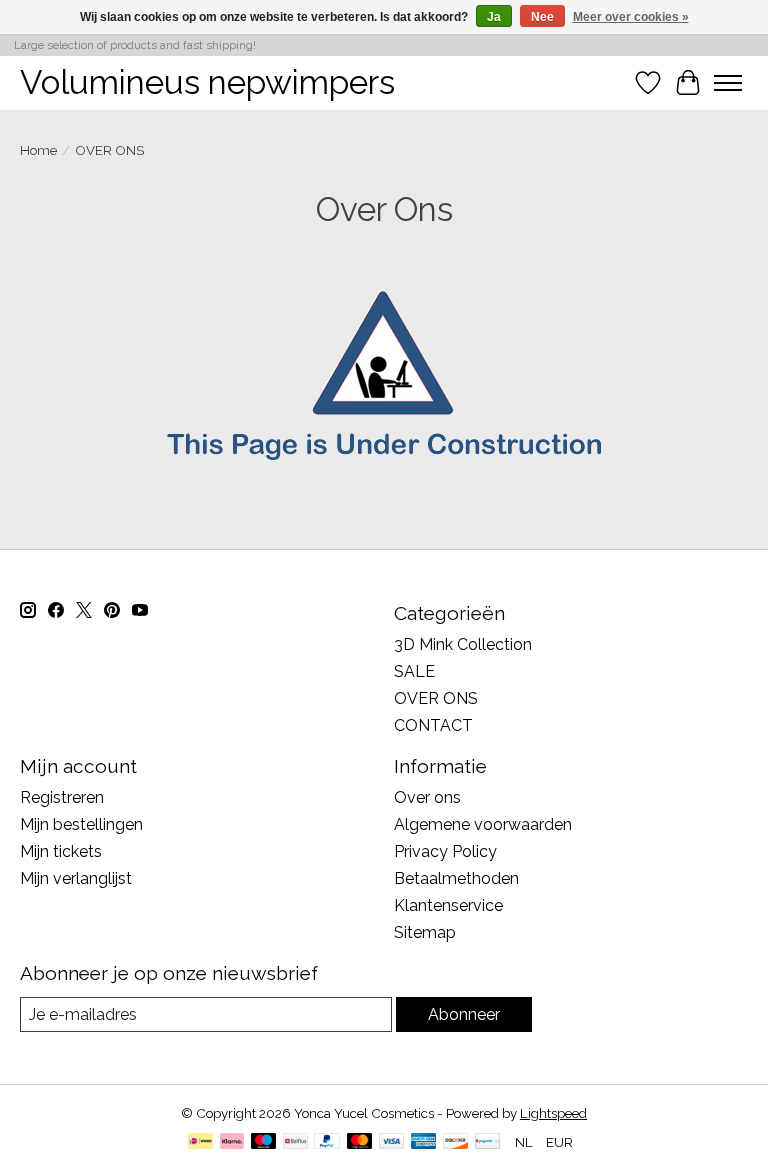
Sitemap (425, 932)
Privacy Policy (445, 851)
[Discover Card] (456, 1142)
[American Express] (424, 1142)
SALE (414, 671)
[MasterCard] (360, 1142)
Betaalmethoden (456, 878)
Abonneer (464, 1014)
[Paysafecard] (487, 1142)
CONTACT (433, 725)
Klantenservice (448, 905)
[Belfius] (295, 1142)
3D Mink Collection (463, 644)
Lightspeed (553, 1113)
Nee (542, 17)
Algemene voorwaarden (483, 824)
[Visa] (392, 1142)
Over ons (427, 797)
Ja (494, 17)
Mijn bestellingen (81, 824)
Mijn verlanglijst (76, 878)
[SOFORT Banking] (232, 1142)
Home (38, 150)
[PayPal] (327, 1142)
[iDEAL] (200, 1142)
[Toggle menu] (728, 83)
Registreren (62, 797)
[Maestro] (264, 1142)
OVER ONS (436, 698)
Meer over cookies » (631, 17)
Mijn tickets (61, 851)
